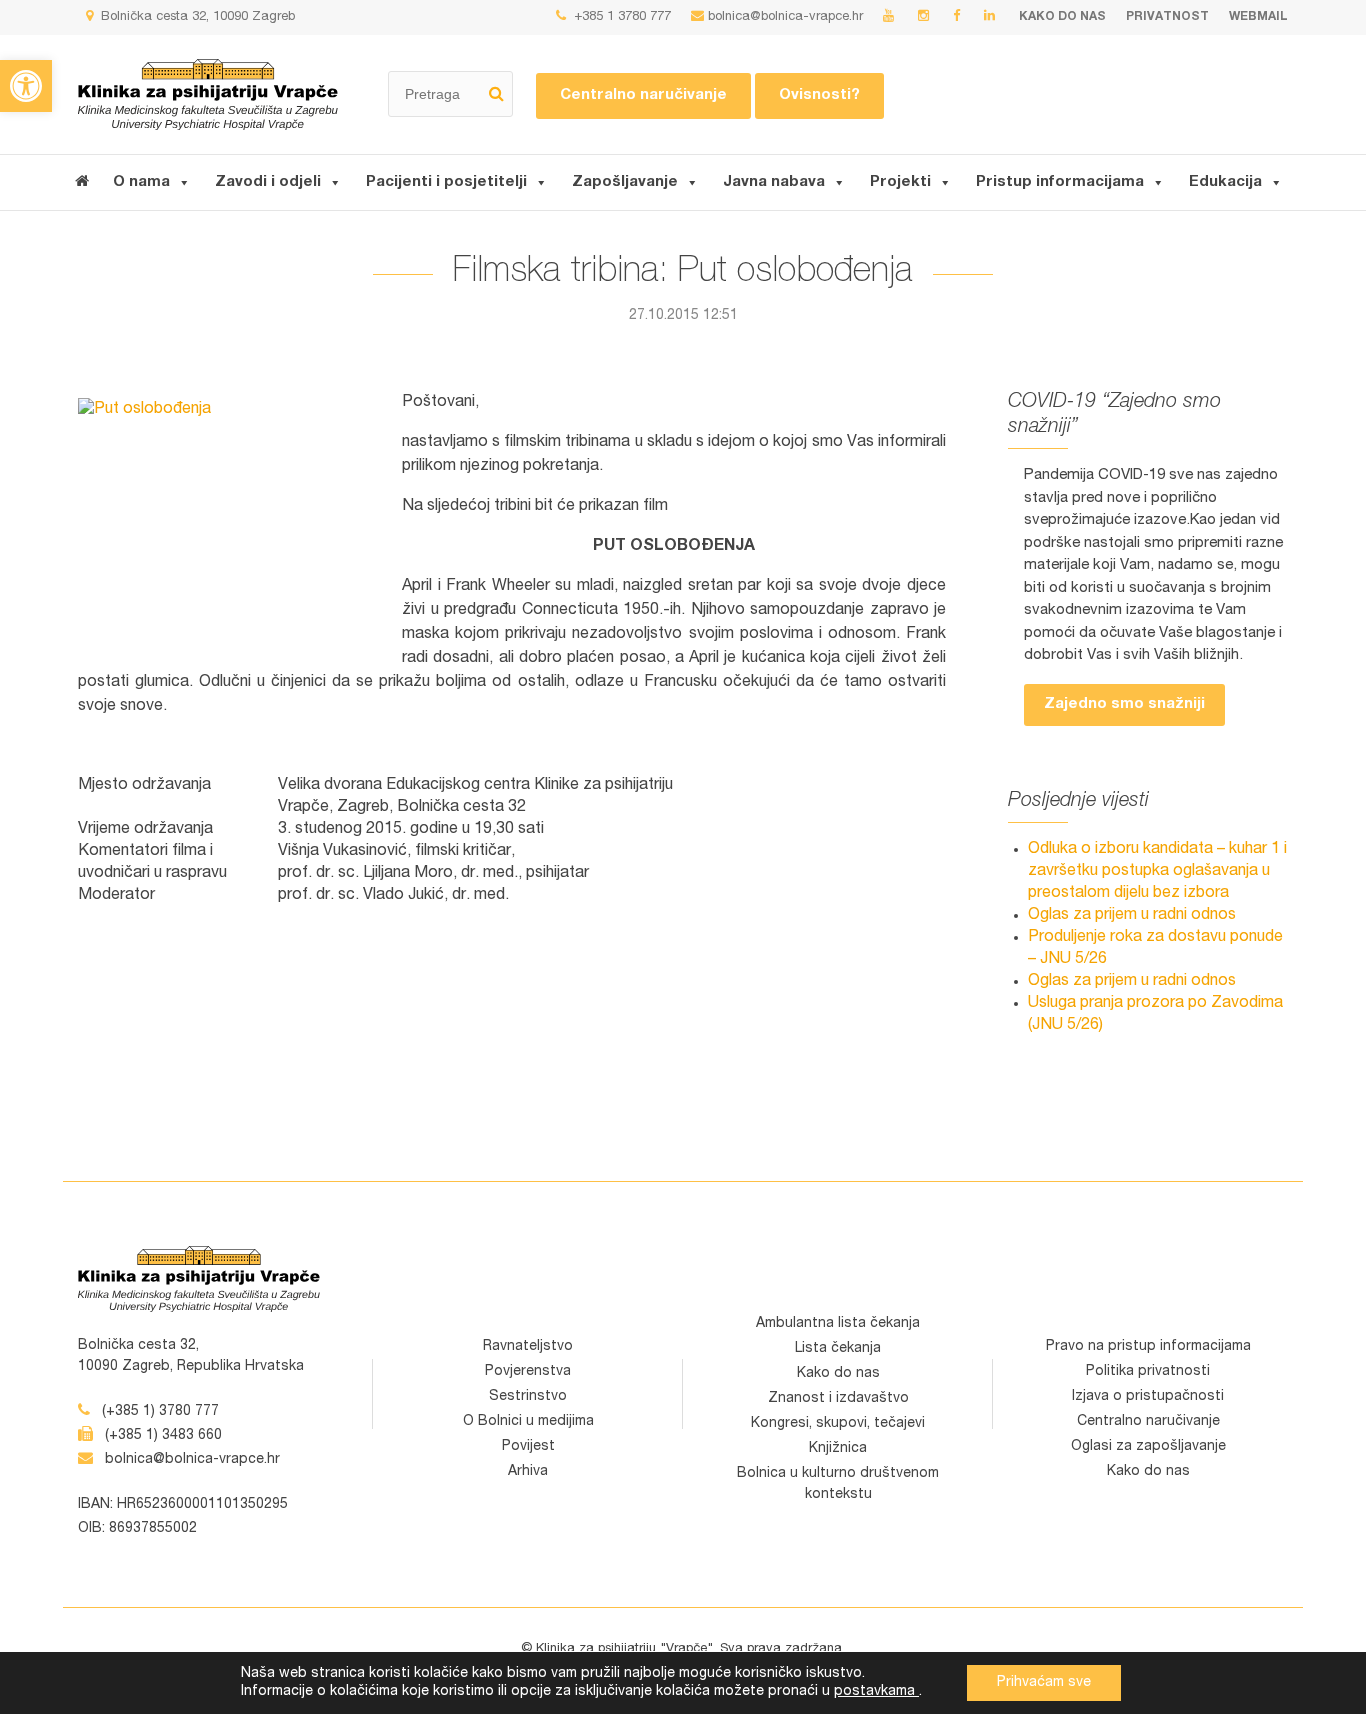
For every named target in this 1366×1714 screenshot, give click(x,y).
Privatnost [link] (1167, 17)
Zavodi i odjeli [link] (268, 182)
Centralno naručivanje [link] (643, 95)
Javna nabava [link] (774, 182)
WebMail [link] (1258, 17)
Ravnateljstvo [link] (528, 1347)
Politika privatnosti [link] (1148, 1372)
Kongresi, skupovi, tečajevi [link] (838, 1424)
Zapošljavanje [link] (625, 182)
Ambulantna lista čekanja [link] (838, 1324)
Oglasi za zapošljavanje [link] (1148, 1447)
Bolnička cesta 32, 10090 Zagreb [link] (196, 17)
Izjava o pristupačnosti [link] (1148, 1397)
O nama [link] (141, 182)
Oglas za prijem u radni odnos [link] (1132, 916)
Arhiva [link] (528, 1472)
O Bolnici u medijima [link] (528, 1422)
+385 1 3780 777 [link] (620, 17)
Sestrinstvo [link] (528, 1397)
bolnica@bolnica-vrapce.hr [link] (785, 17)
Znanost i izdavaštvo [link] (838, 1399)
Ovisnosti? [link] (819, 95)
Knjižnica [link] (838, 1449)
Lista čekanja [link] (838, 1349)
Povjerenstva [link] (528, 1372)
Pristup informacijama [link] (1060, 182)
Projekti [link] (900, 182)
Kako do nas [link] (1062, 17)
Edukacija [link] (1225, 182)
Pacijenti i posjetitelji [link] (446, 182)
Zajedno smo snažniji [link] (1124, 704)
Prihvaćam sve (1044, 1683)
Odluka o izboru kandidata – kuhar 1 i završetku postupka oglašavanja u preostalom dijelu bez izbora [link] (1157, 872)
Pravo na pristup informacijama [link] (1148, 1347)
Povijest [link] (528, 1447)
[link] (26, 86)
